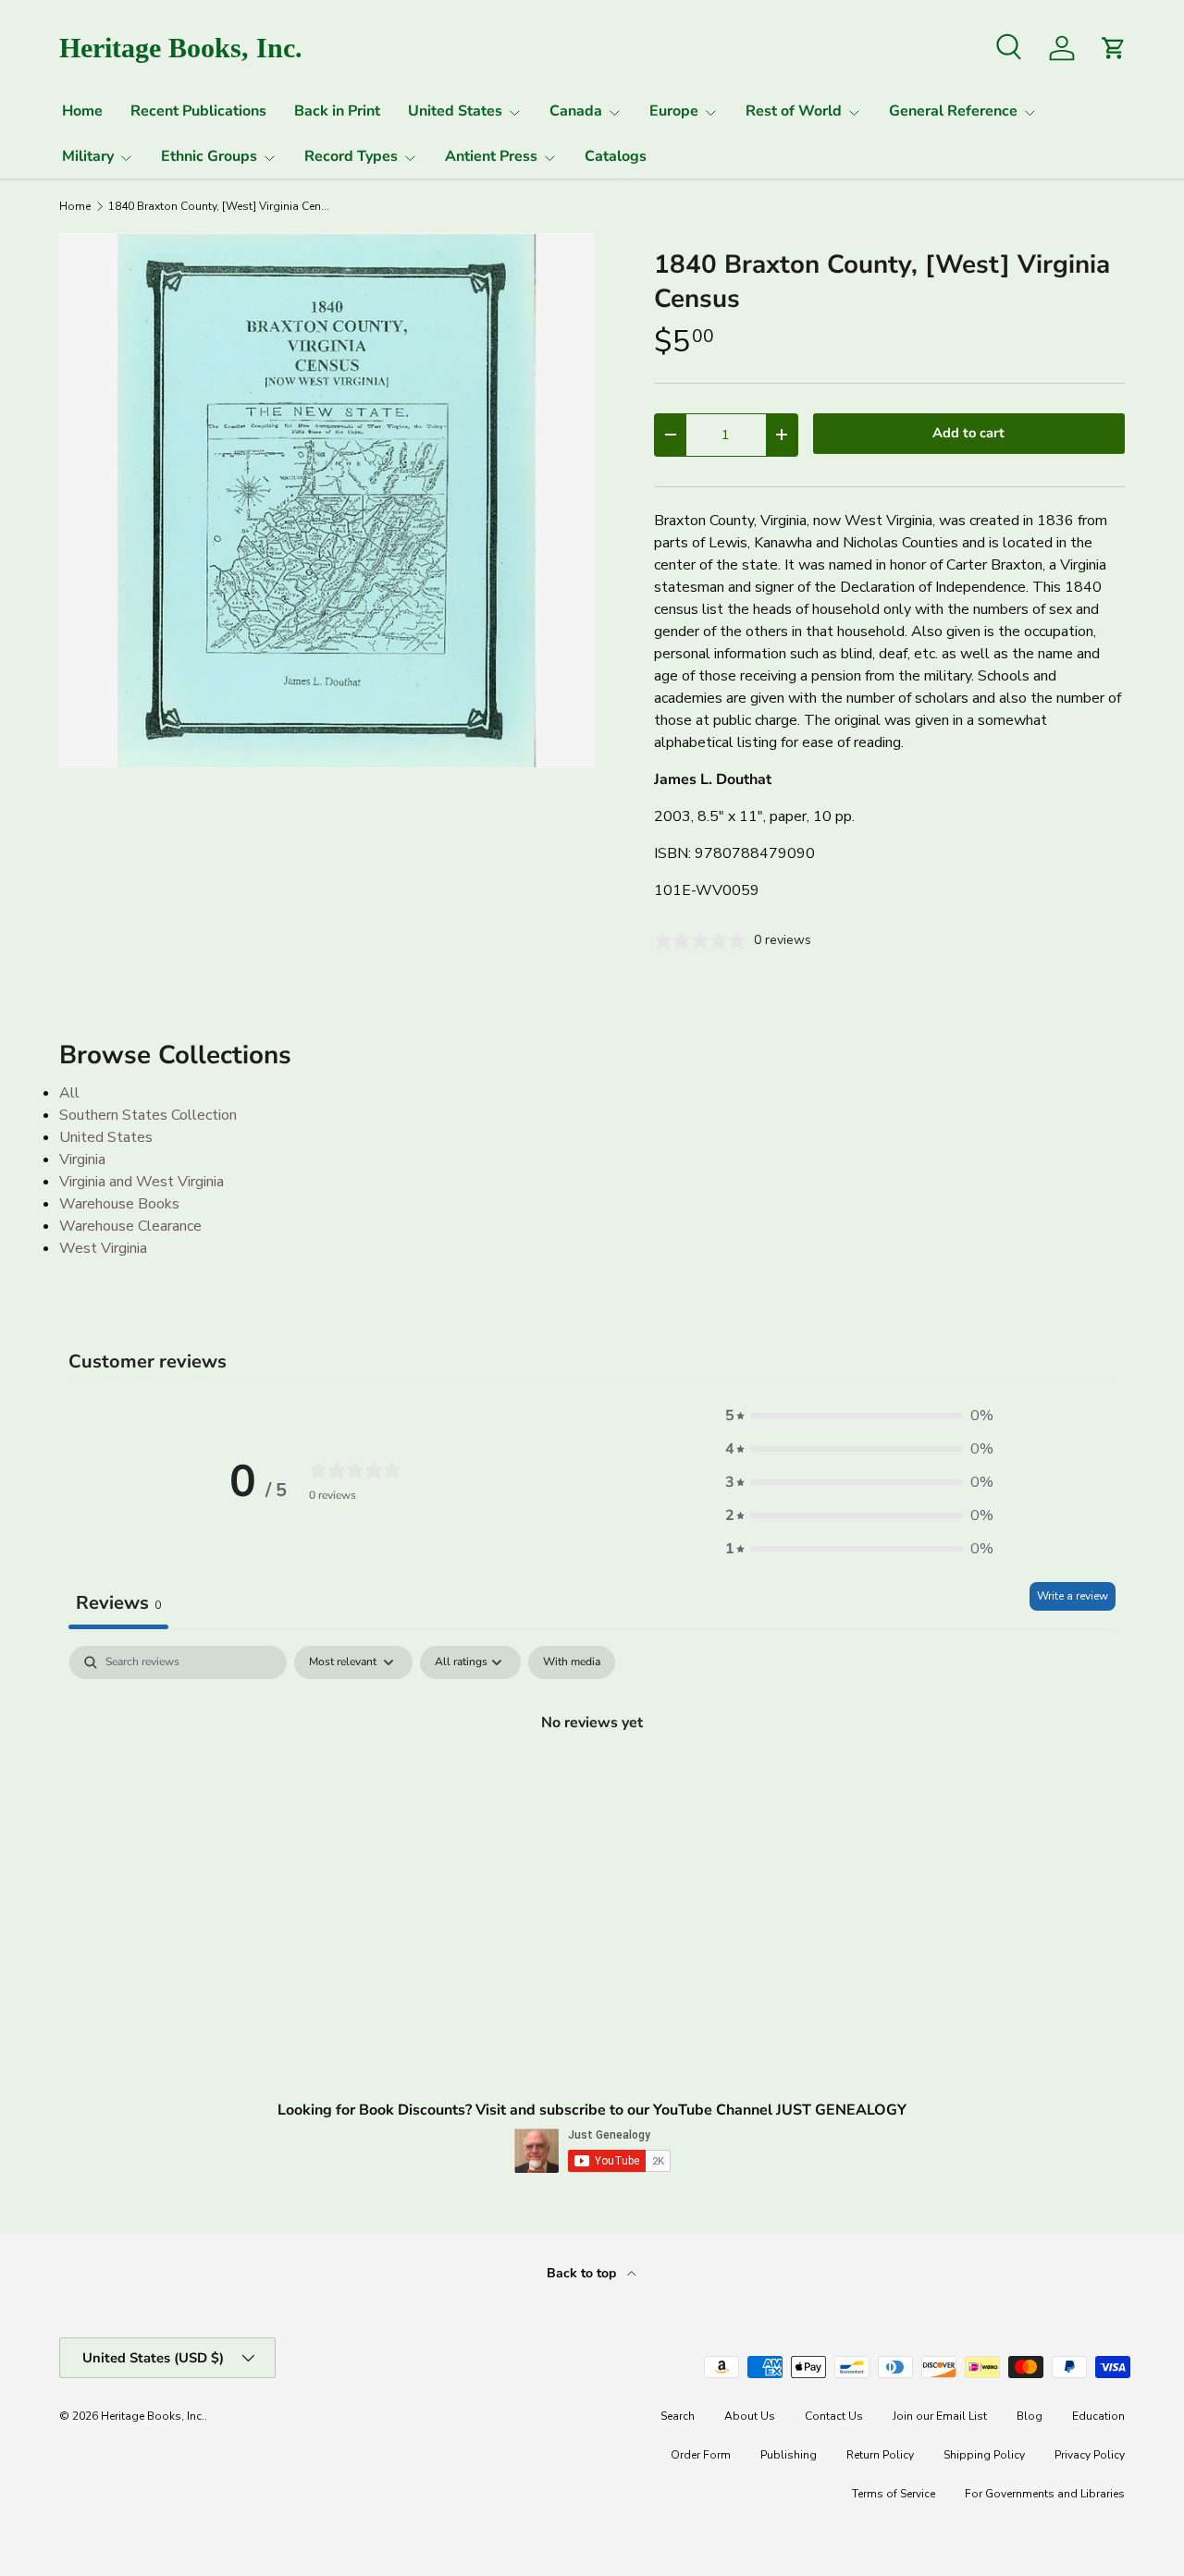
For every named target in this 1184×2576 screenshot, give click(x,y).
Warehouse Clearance (130, 1226)
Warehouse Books (119, 1204)
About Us (750, 2416)
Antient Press (491, 156)
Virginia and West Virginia (142, 1182)
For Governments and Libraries (1045, 2494)
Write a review (1073, 1596)
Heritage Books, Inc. (153, 2416)
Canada (576, 111)
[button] (859, 1416)
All (69, 1093)
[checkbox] (572, 1662)
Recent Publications (198, 111)
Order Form (701, 2455)
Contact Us (834, 2416)
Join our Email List (940, 2416)
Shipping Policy (984, 2455)
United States (455, 111)
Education (1098, 2416)
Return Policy (880, 2455)
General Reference (953, 111)
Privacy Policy (1090, 2455)
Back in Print (337, 111)
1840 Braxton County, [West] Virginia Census (219, 206)
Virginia (82, 1159)
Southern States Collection (148, 1115)
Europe (674, 111)
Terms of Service (894, 2494)
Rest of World (794, 111)
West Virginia (103, 1248)
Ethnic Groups (209, 156)
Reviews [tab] (118, 1603)
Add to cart (968, 433)
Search (678, 2416)
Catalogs (616, 156)
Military (88, 156)
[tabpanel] (592, 1785)
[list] (327, 501)
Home (82, 111)
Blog (1030, 2416)
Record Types (351, 156)
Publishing (789, 2455)
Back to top (583, 2273)
